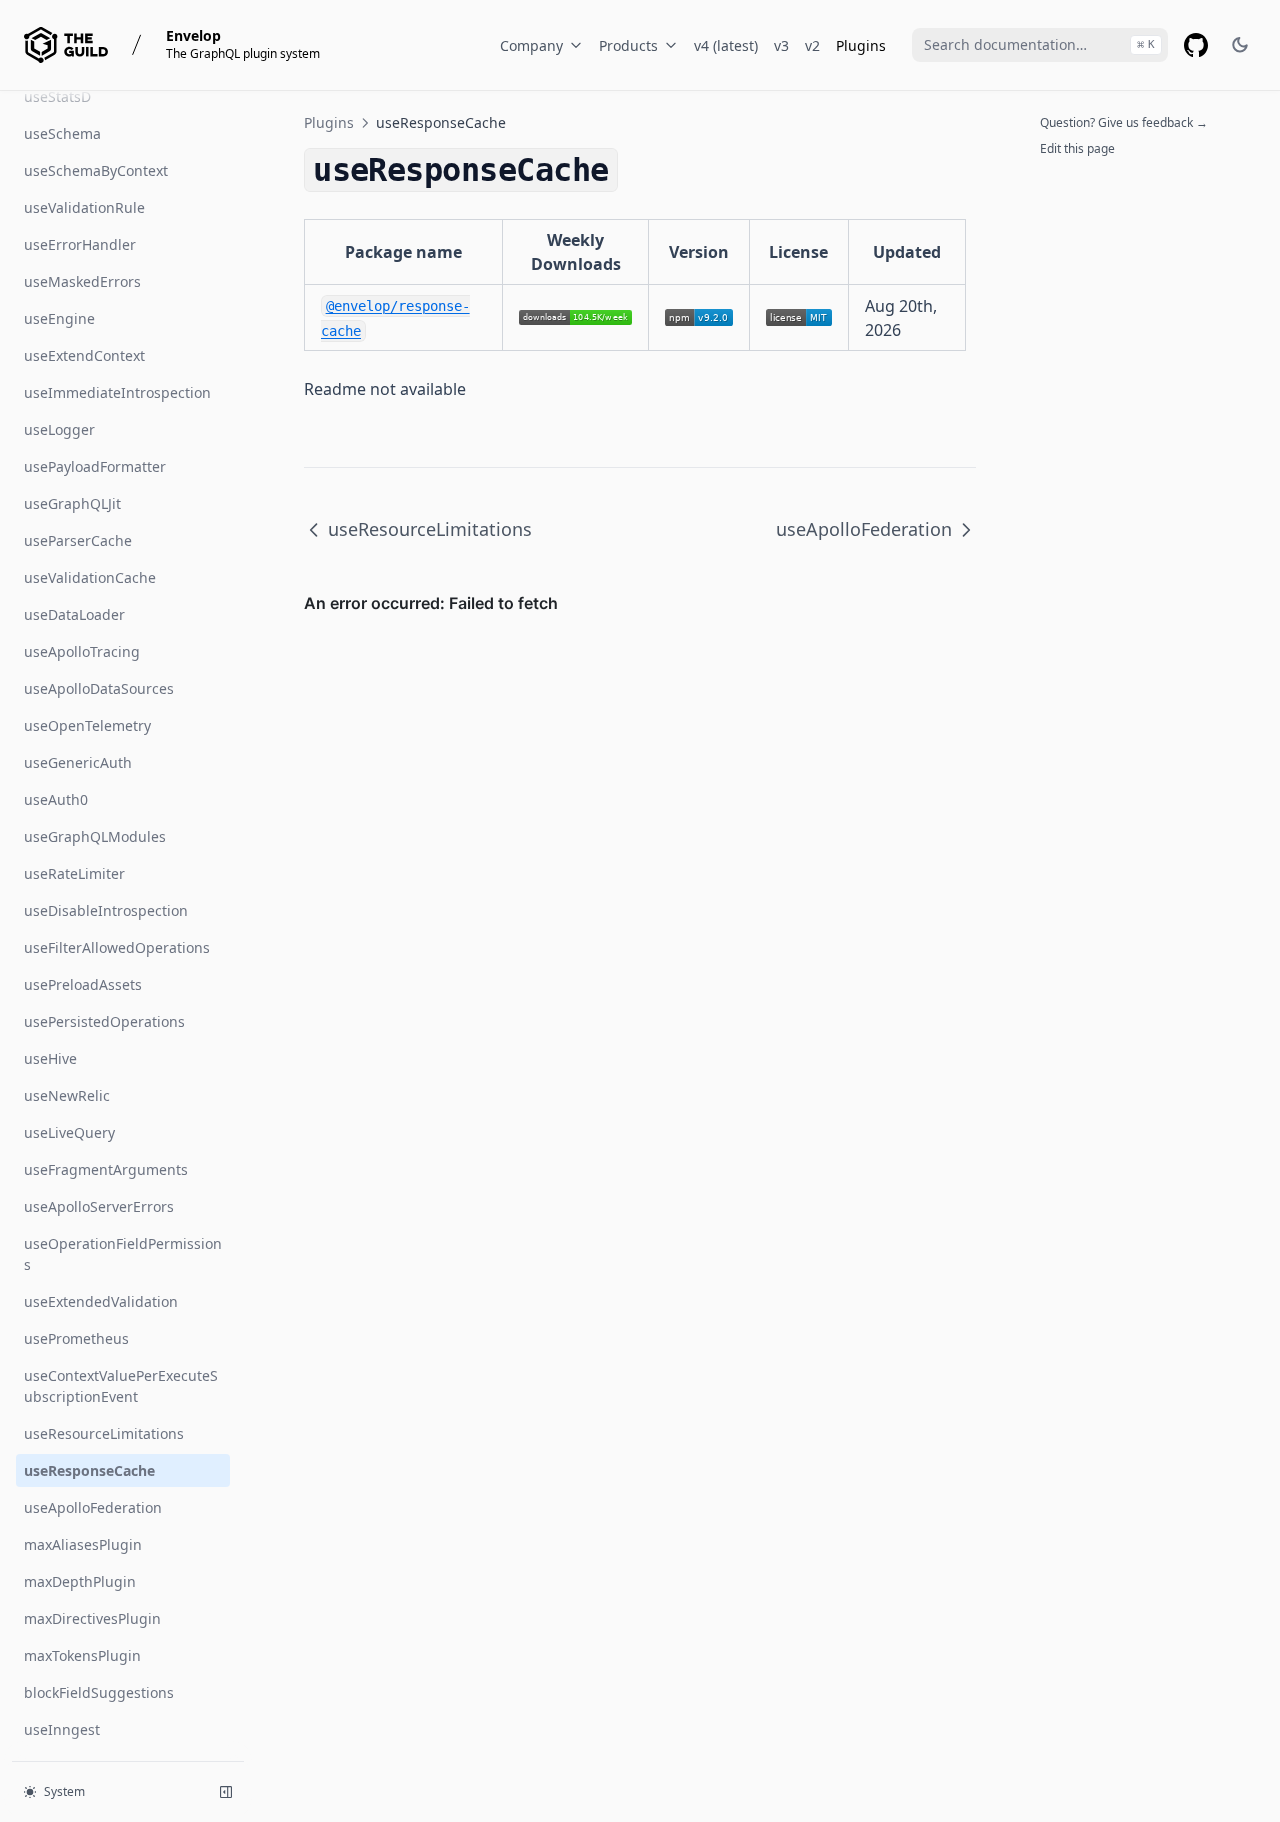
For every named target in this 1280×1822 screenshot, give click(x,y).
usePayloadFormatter (95, 466)
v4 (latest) (726, 45)
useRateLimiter (74, 873)
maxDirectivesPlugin (92, 1618)
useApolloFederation (93, 1507)
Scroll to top (1073, 174)
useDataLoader (74, 614)
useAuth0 (56, 799)
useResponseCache (89, 1470)
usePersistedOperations (104, 1021)
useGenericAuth (78, 762)
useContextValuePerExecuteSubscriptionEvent (121, 1386)
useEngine (59, 318)
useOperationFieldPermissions (123, 1254)
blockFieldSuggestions (99, 1692)
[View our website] (66, 45)
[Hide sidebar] (226, 1792)
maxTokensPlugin (82, 1655)
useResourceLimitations (104, 1433)
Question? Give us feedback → (1124, 122)
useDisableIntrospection (106, 910)
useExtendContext (84, 355)
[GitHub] (1196, 45)
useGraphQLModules (95, 836)
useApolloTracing (82, 651)
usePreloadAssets (83, 984)
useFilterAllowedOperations (117, 947)
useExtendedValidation (101, 1301)
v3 (781, 45)
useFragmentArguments (106, 1169)
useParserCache (78, 540)
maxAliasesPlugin (83, 1544)
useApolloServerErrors (99, 1206)
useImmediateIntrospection (117, 392)
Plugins (861, 45)
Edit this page (1077, 148)
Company (531, 45)
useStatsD (57, 96)
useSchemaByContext (96, 170)
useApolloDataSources (99, 688)
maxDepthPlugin (80, 1581)
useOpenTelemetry (87, 725)
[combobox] (1040, 45)
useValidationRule (84, 207)
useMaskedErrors (82, 281)
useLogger (59, 429)
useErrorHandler (80, 244)
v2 (812, 45)
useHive (50, 1058)
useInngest (62, 1729)
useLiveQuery (69, 1132)
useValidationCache (90, 577)
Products (628, 45)
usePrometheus (76, 1338)
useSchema (62, 133)
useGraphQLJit (72, 503)
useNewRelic (67, 1095)
